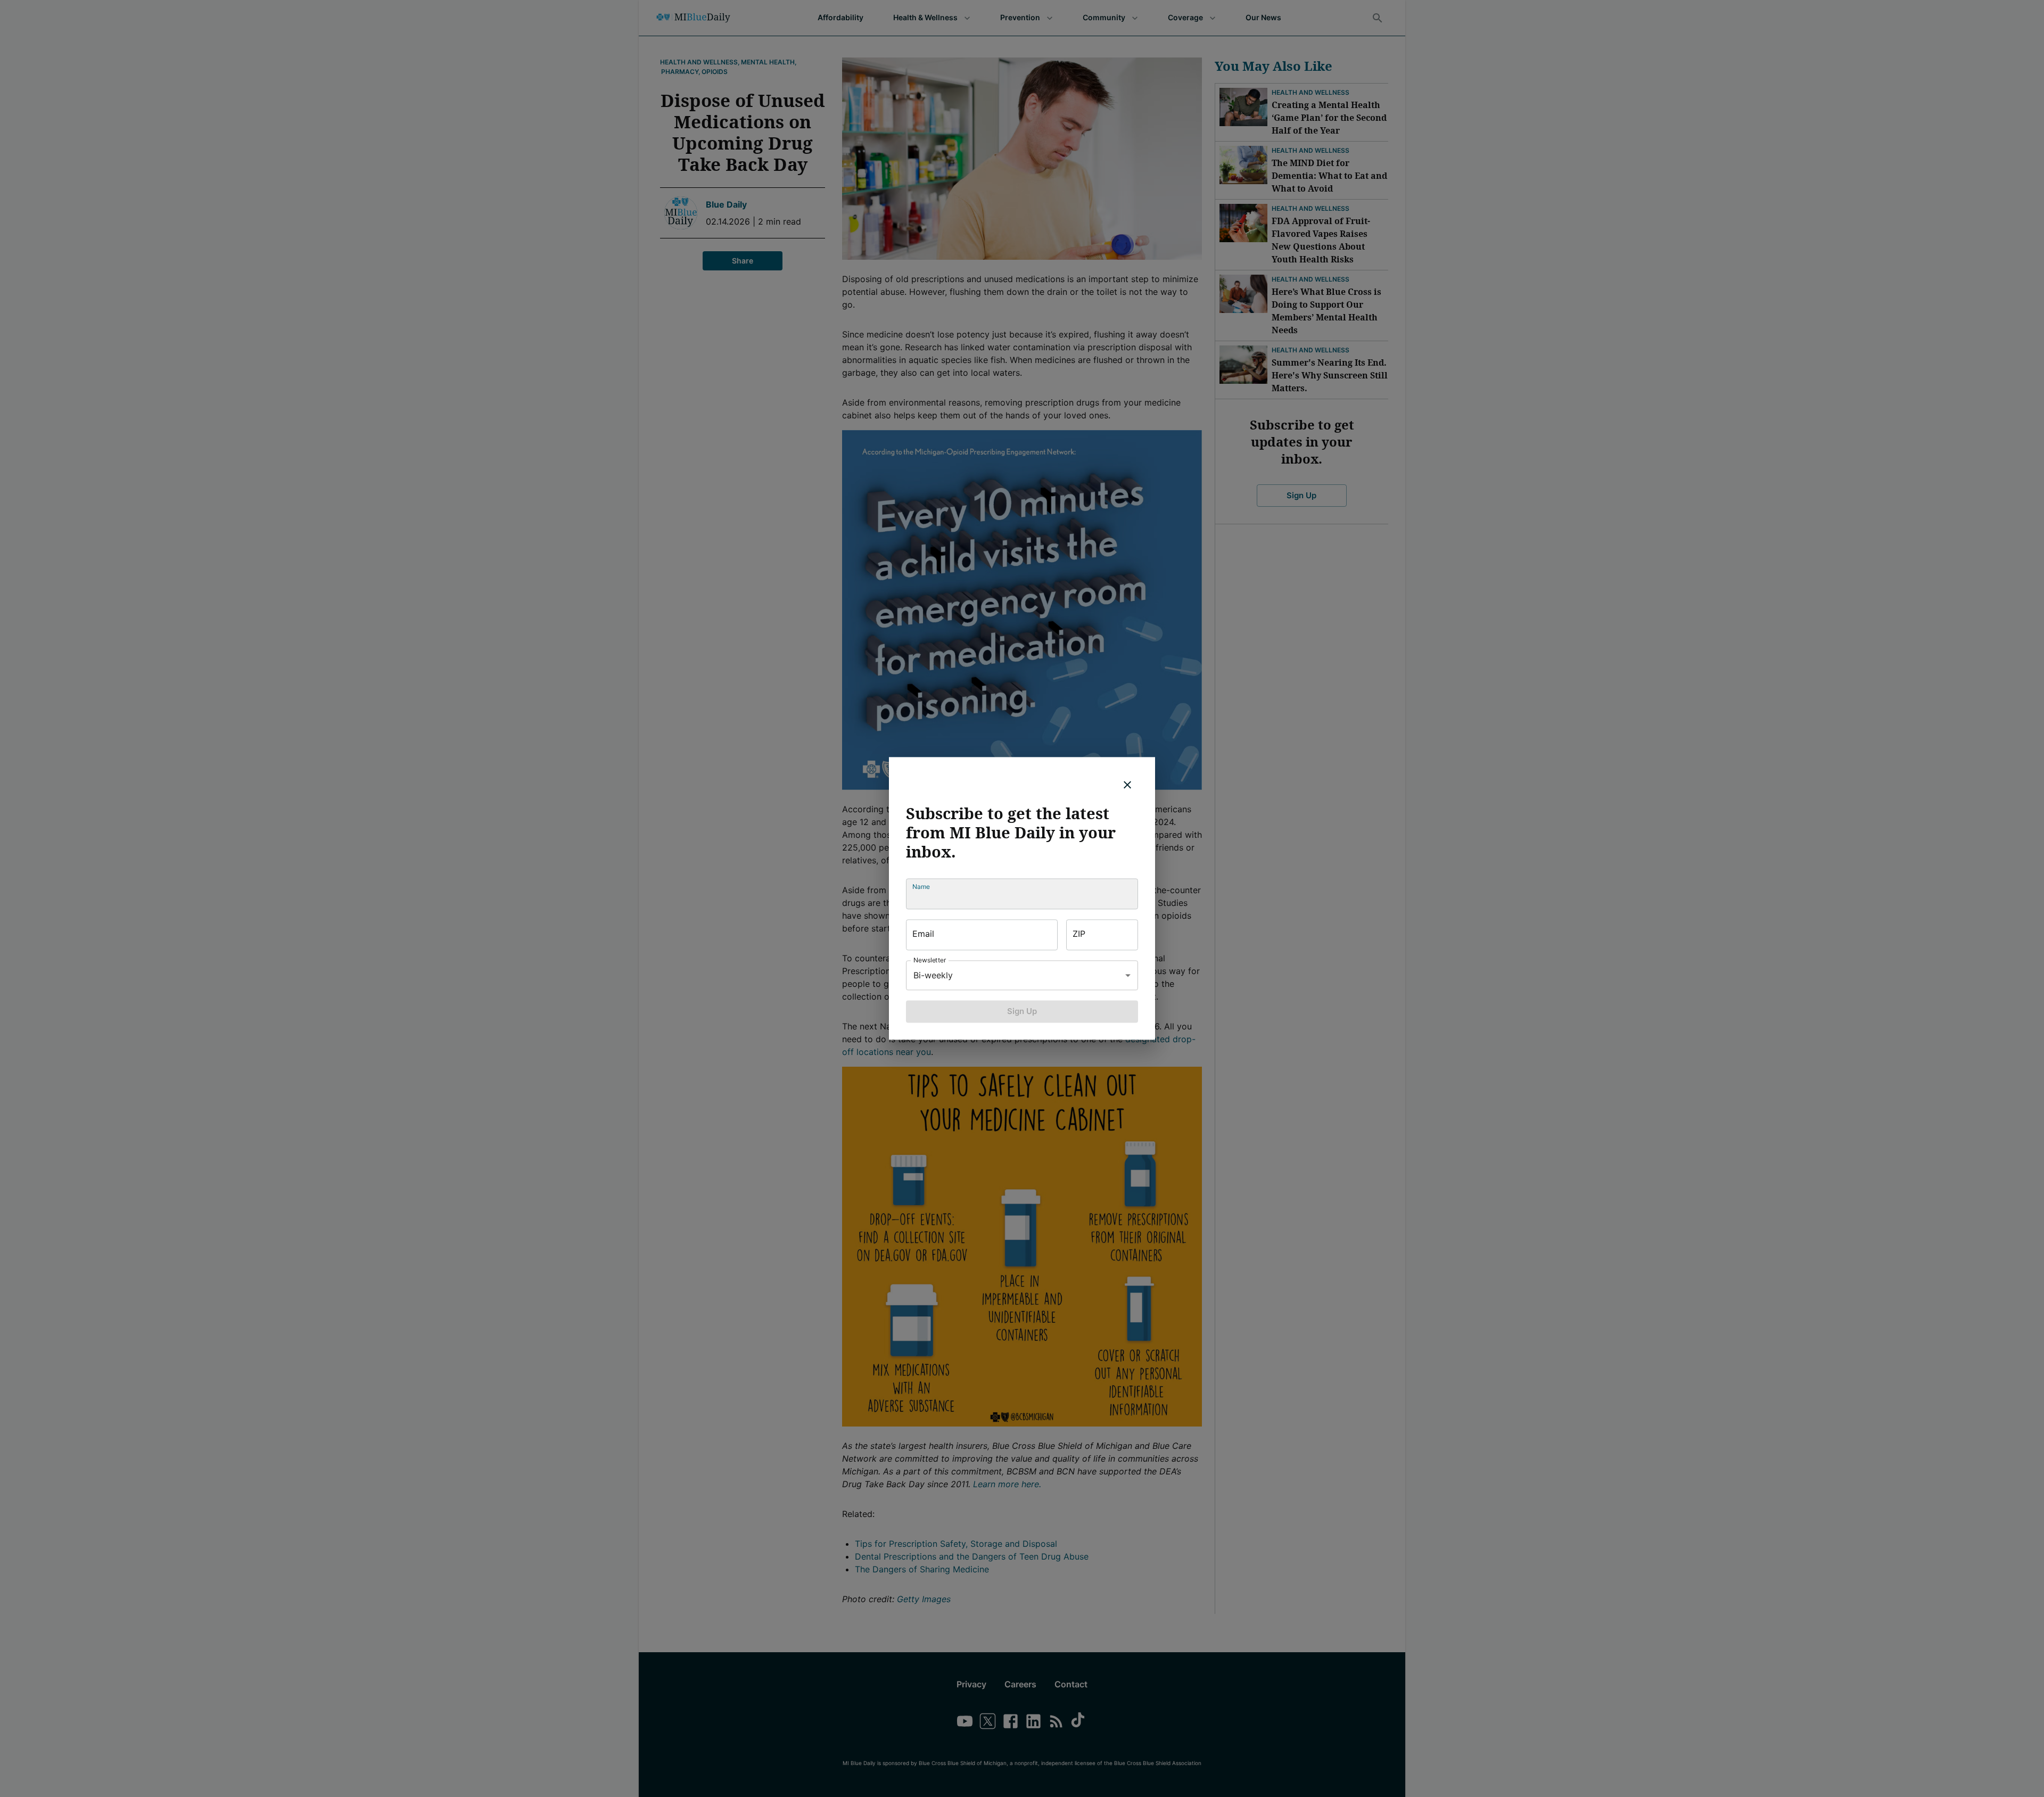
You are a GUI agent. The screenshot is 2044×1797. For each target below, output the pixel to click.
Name (921, 887)
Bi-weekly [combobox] (933, 975)
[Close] (1127, 785)
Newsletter (930, 960)
